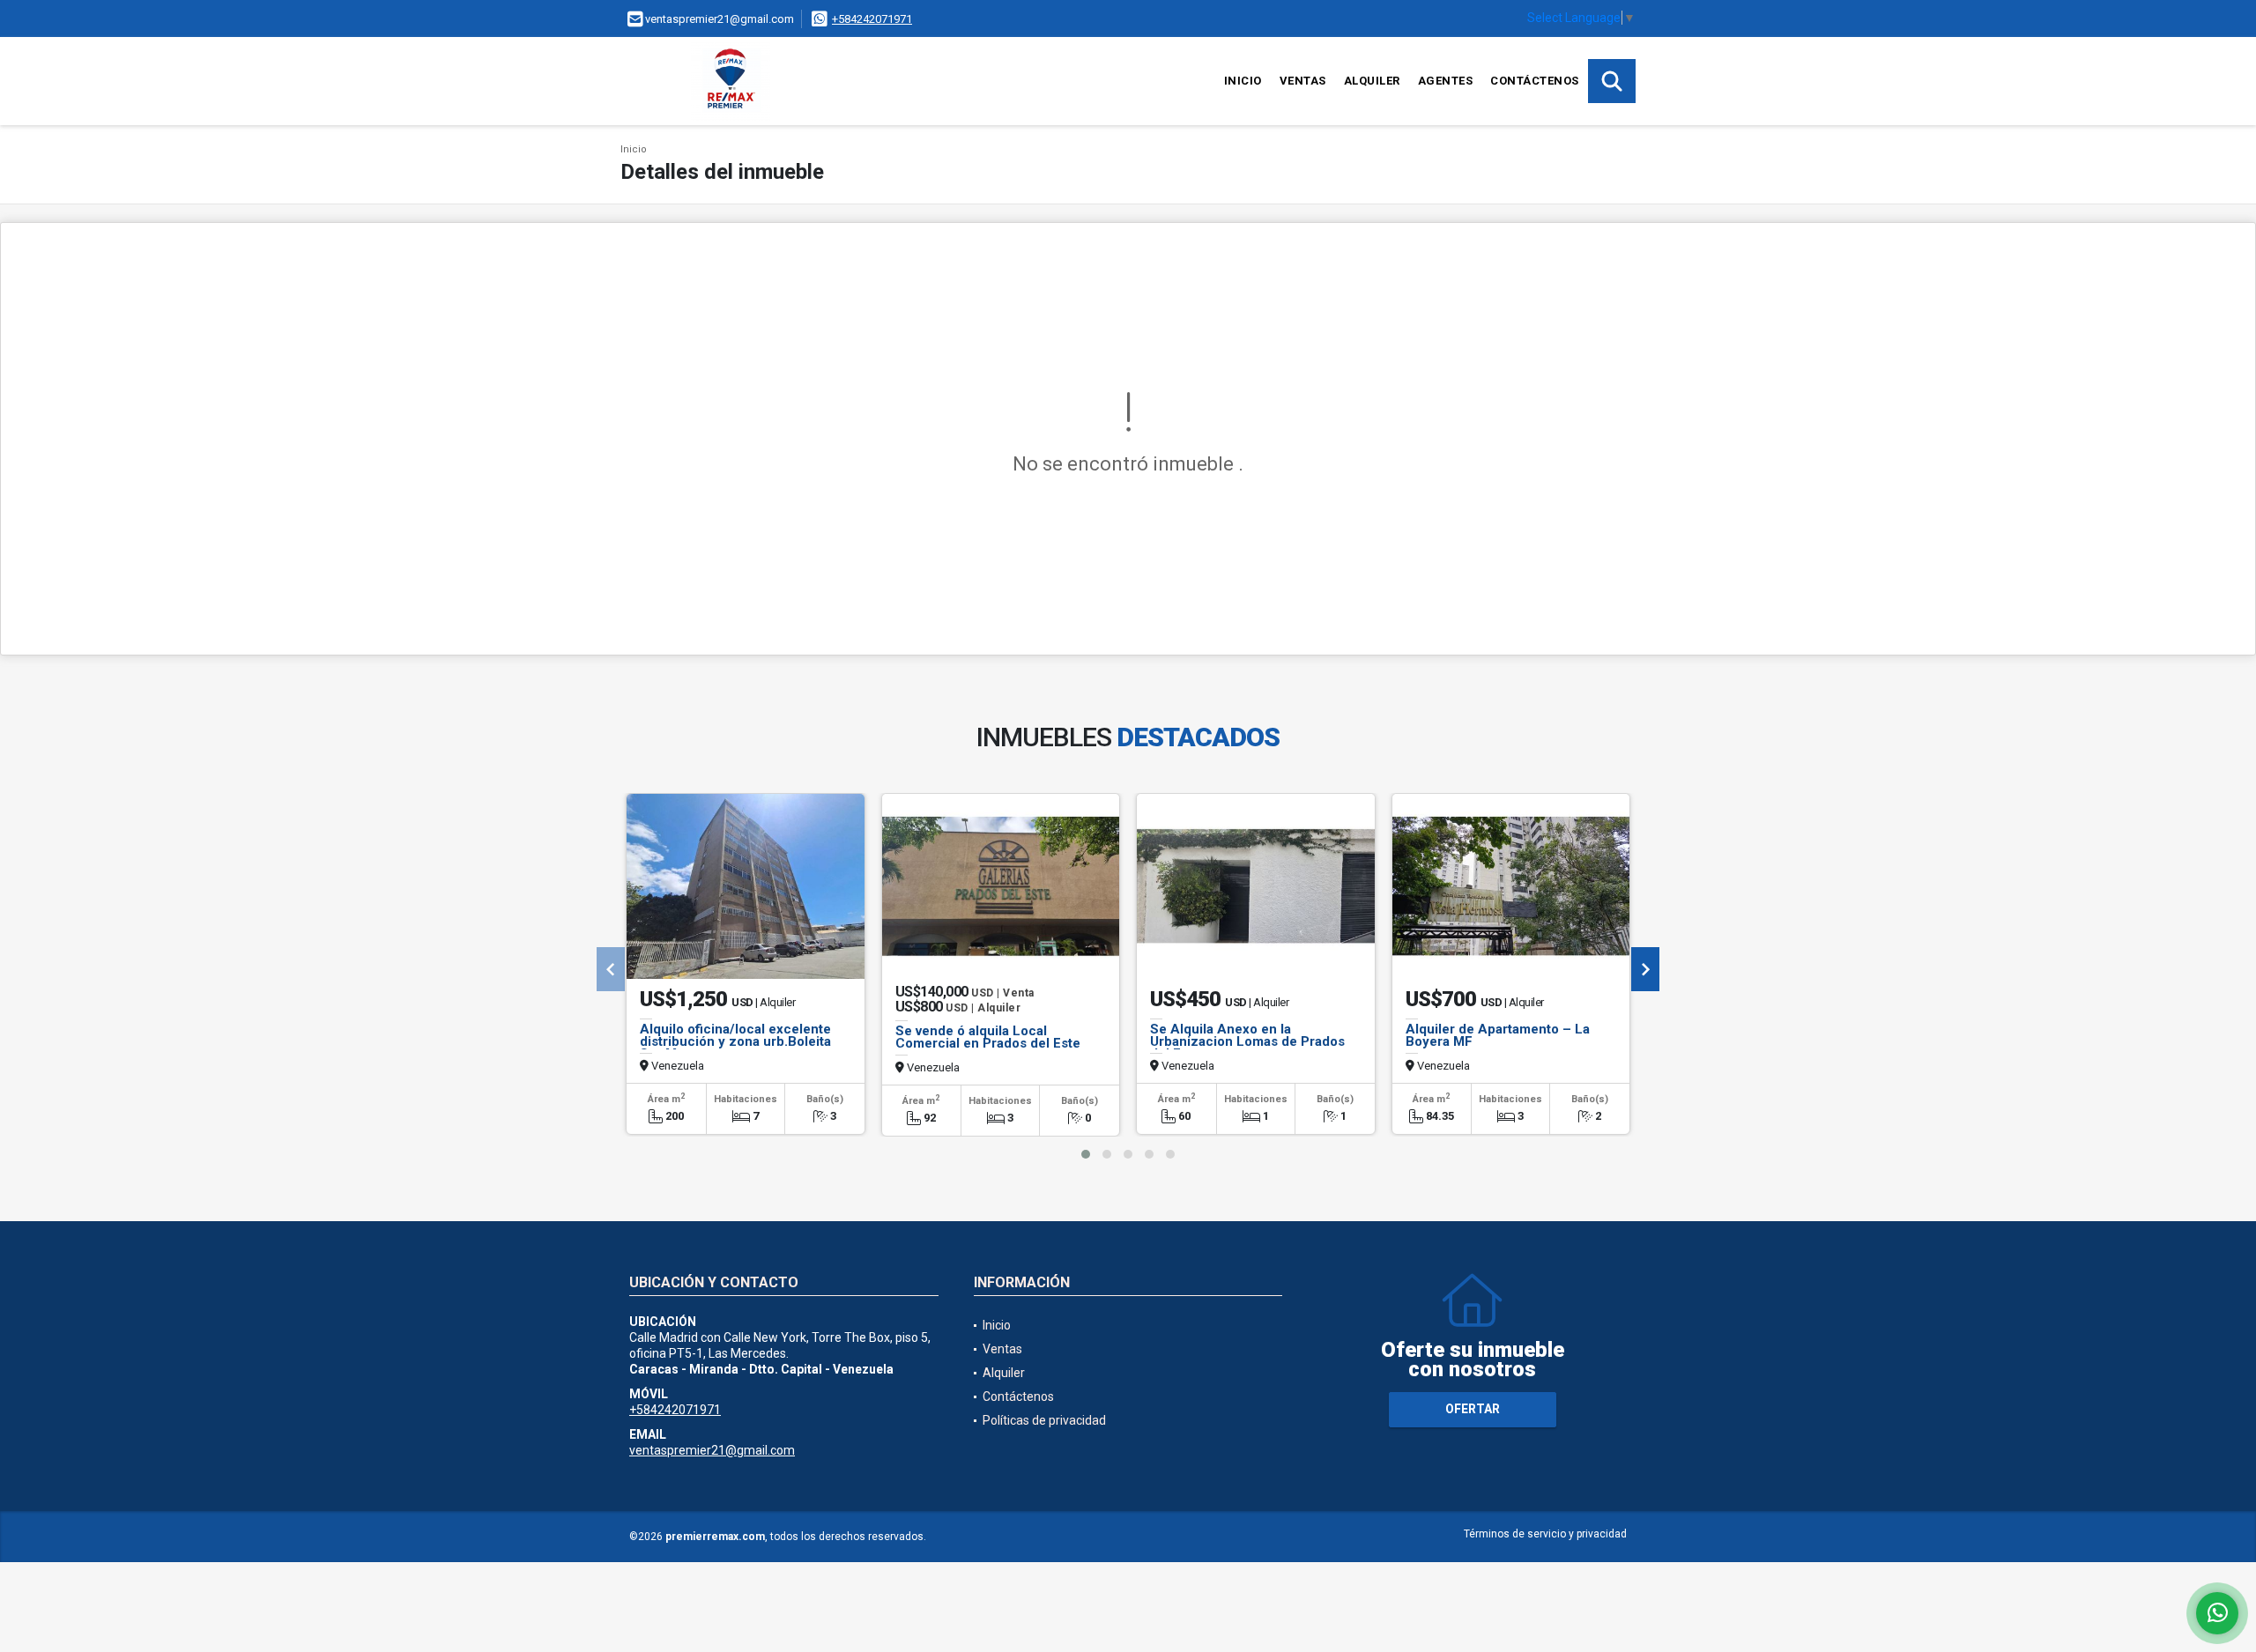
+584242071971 (872, 19)
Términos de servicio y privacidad (1545, 1534)
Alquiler (1372, 81)
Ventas (1303, 81)
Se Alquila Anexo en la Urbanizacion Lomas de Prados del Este (1247, 1041)
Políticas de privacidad (1044, 1420)
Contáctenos (1535, 81)
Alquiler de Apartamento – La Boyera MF (1498, 1035)
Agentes (1446, 81)
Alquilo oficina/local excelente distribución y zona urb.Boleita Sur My (735, 1041)
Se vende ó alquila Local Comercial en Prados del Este (988, 1037)
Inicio (1243, 81)
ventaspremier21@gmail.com (712, 1450)
